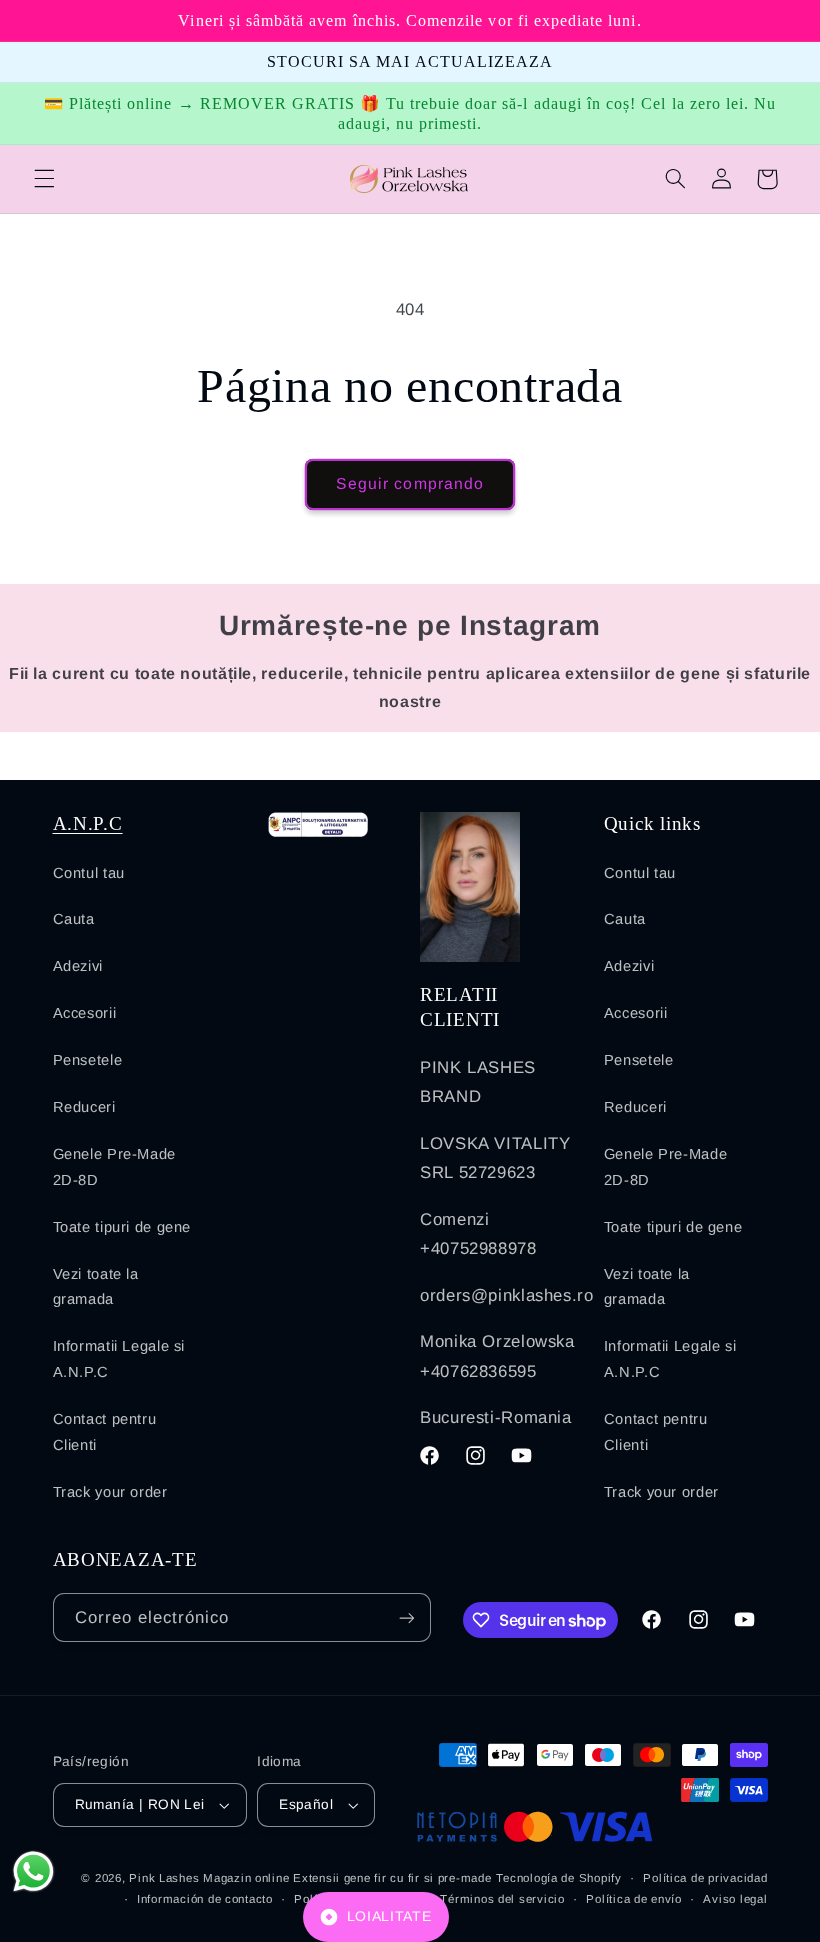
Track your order (110, 1492)
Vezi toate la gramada (96, 1287)
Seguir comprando (410, 483)
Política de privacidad (705, 1878)
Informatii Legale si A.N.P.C (119, 1359)
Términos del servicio (502, 1899)
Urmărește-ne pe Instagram (410, 625)
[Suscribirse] (406, 1617)
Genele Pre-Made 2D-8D (114, 1167)
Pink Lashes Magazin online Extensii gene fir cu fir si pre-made (310, 1878)
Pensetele (88, 1060)
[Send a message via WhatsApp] (33, 1871)
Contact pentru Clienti (105, 1432)
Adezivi (78, 966)
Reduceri (84, 1107)
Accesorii (85, 1013)
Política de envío (634, 1899)
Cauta (74, 919)
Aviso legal (735, 1899)
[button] (44, 179)
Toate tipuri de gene (122, 1227)
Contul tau (89, 873)
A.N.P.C (88, 823)
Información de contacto (205, 1899)
